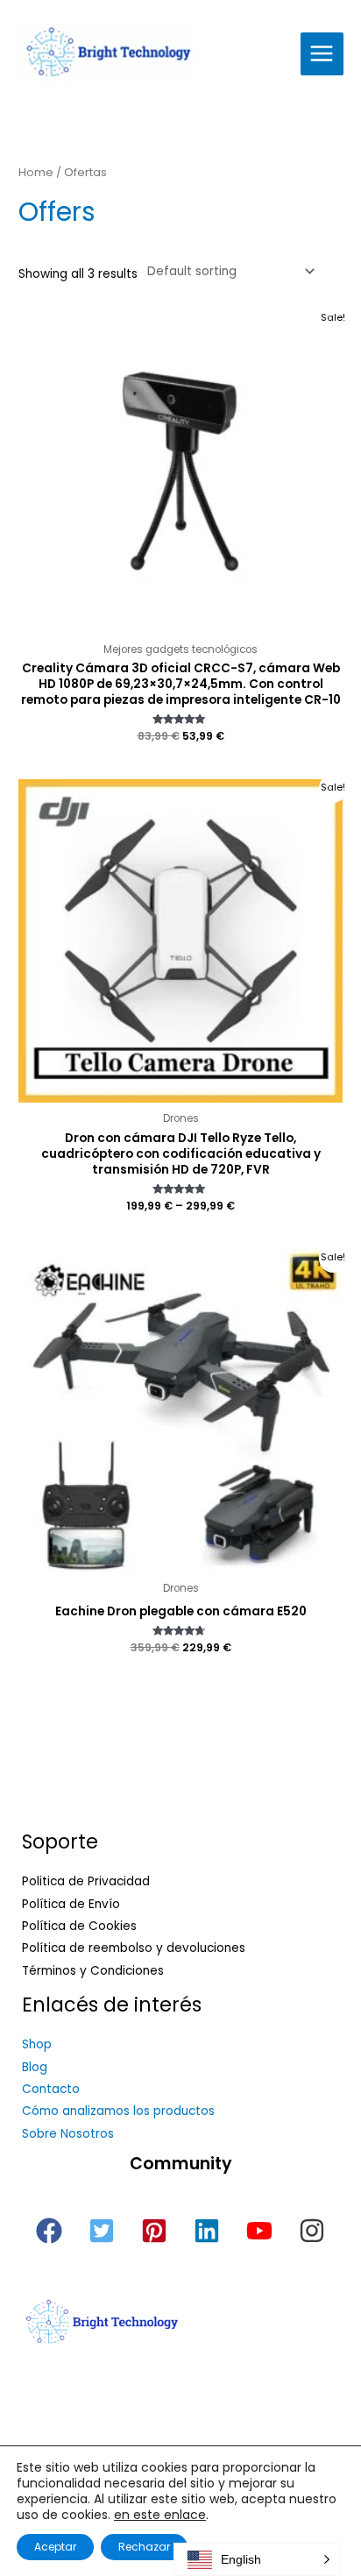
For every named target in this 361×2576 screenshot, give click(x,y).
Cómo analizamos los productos (118, 2111)
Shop (37, 2044)
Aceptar (55, 2547)
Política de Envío (71, 1904)
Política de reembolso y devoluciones (134, 1948)
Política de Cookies (79, 1926)
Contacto (51, 2089)
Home (36, 172)
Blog (35, 2067)
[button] (49, 2231)
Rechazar (144, 2547)
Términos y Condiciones (93, 1971)
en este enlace (160, 2515)
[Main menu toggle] (322, 54)
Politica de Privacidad (86, 1881)
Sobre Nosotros (68, 2134)
